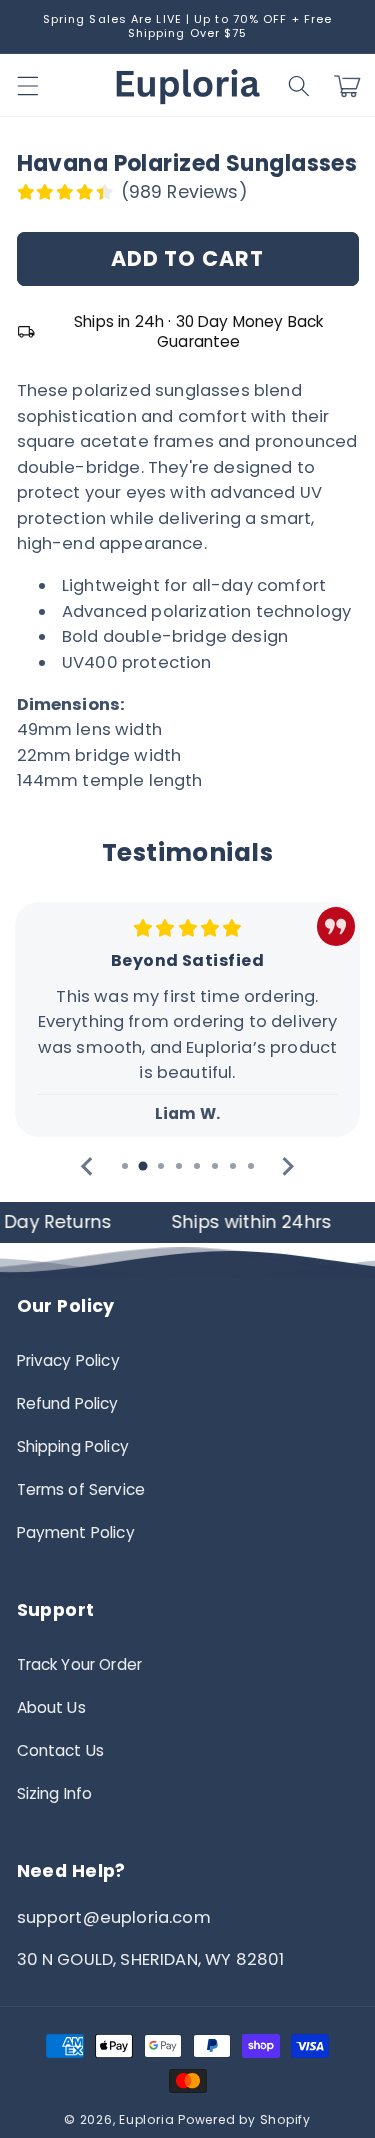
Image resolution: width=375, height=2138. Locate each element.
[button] (299, 86)
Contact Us (61, 1750)
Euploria (146, 2119)
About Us (51, 1707)
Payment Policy (76, 1532)
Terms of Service (81, 1489)
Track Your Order (80, 1664)
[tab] (125, 1166)
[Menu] (27, 86)
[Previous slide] (88, 1166)
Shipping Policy (73, 1446)
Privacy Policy (68, 1360)
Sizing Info (55, 1793)
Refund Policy (68, 1403)
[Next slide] (287, 1166)
